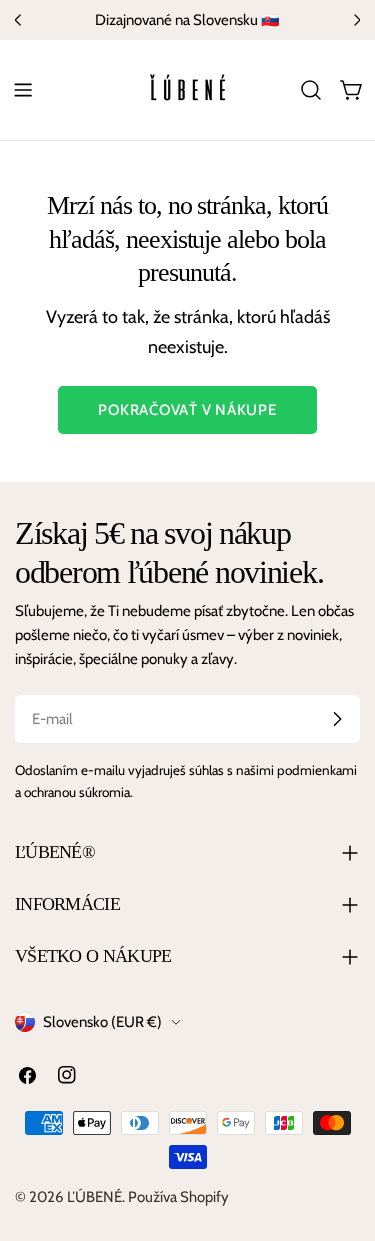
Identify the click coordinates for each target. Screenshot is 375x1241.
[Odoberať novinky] (337, 719)
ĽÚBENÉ (94, 1197)
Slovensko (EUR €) (102, 1022)
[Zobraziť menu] (23, 90)
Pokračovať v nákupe (187, 410)
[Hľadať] (311, 90)
